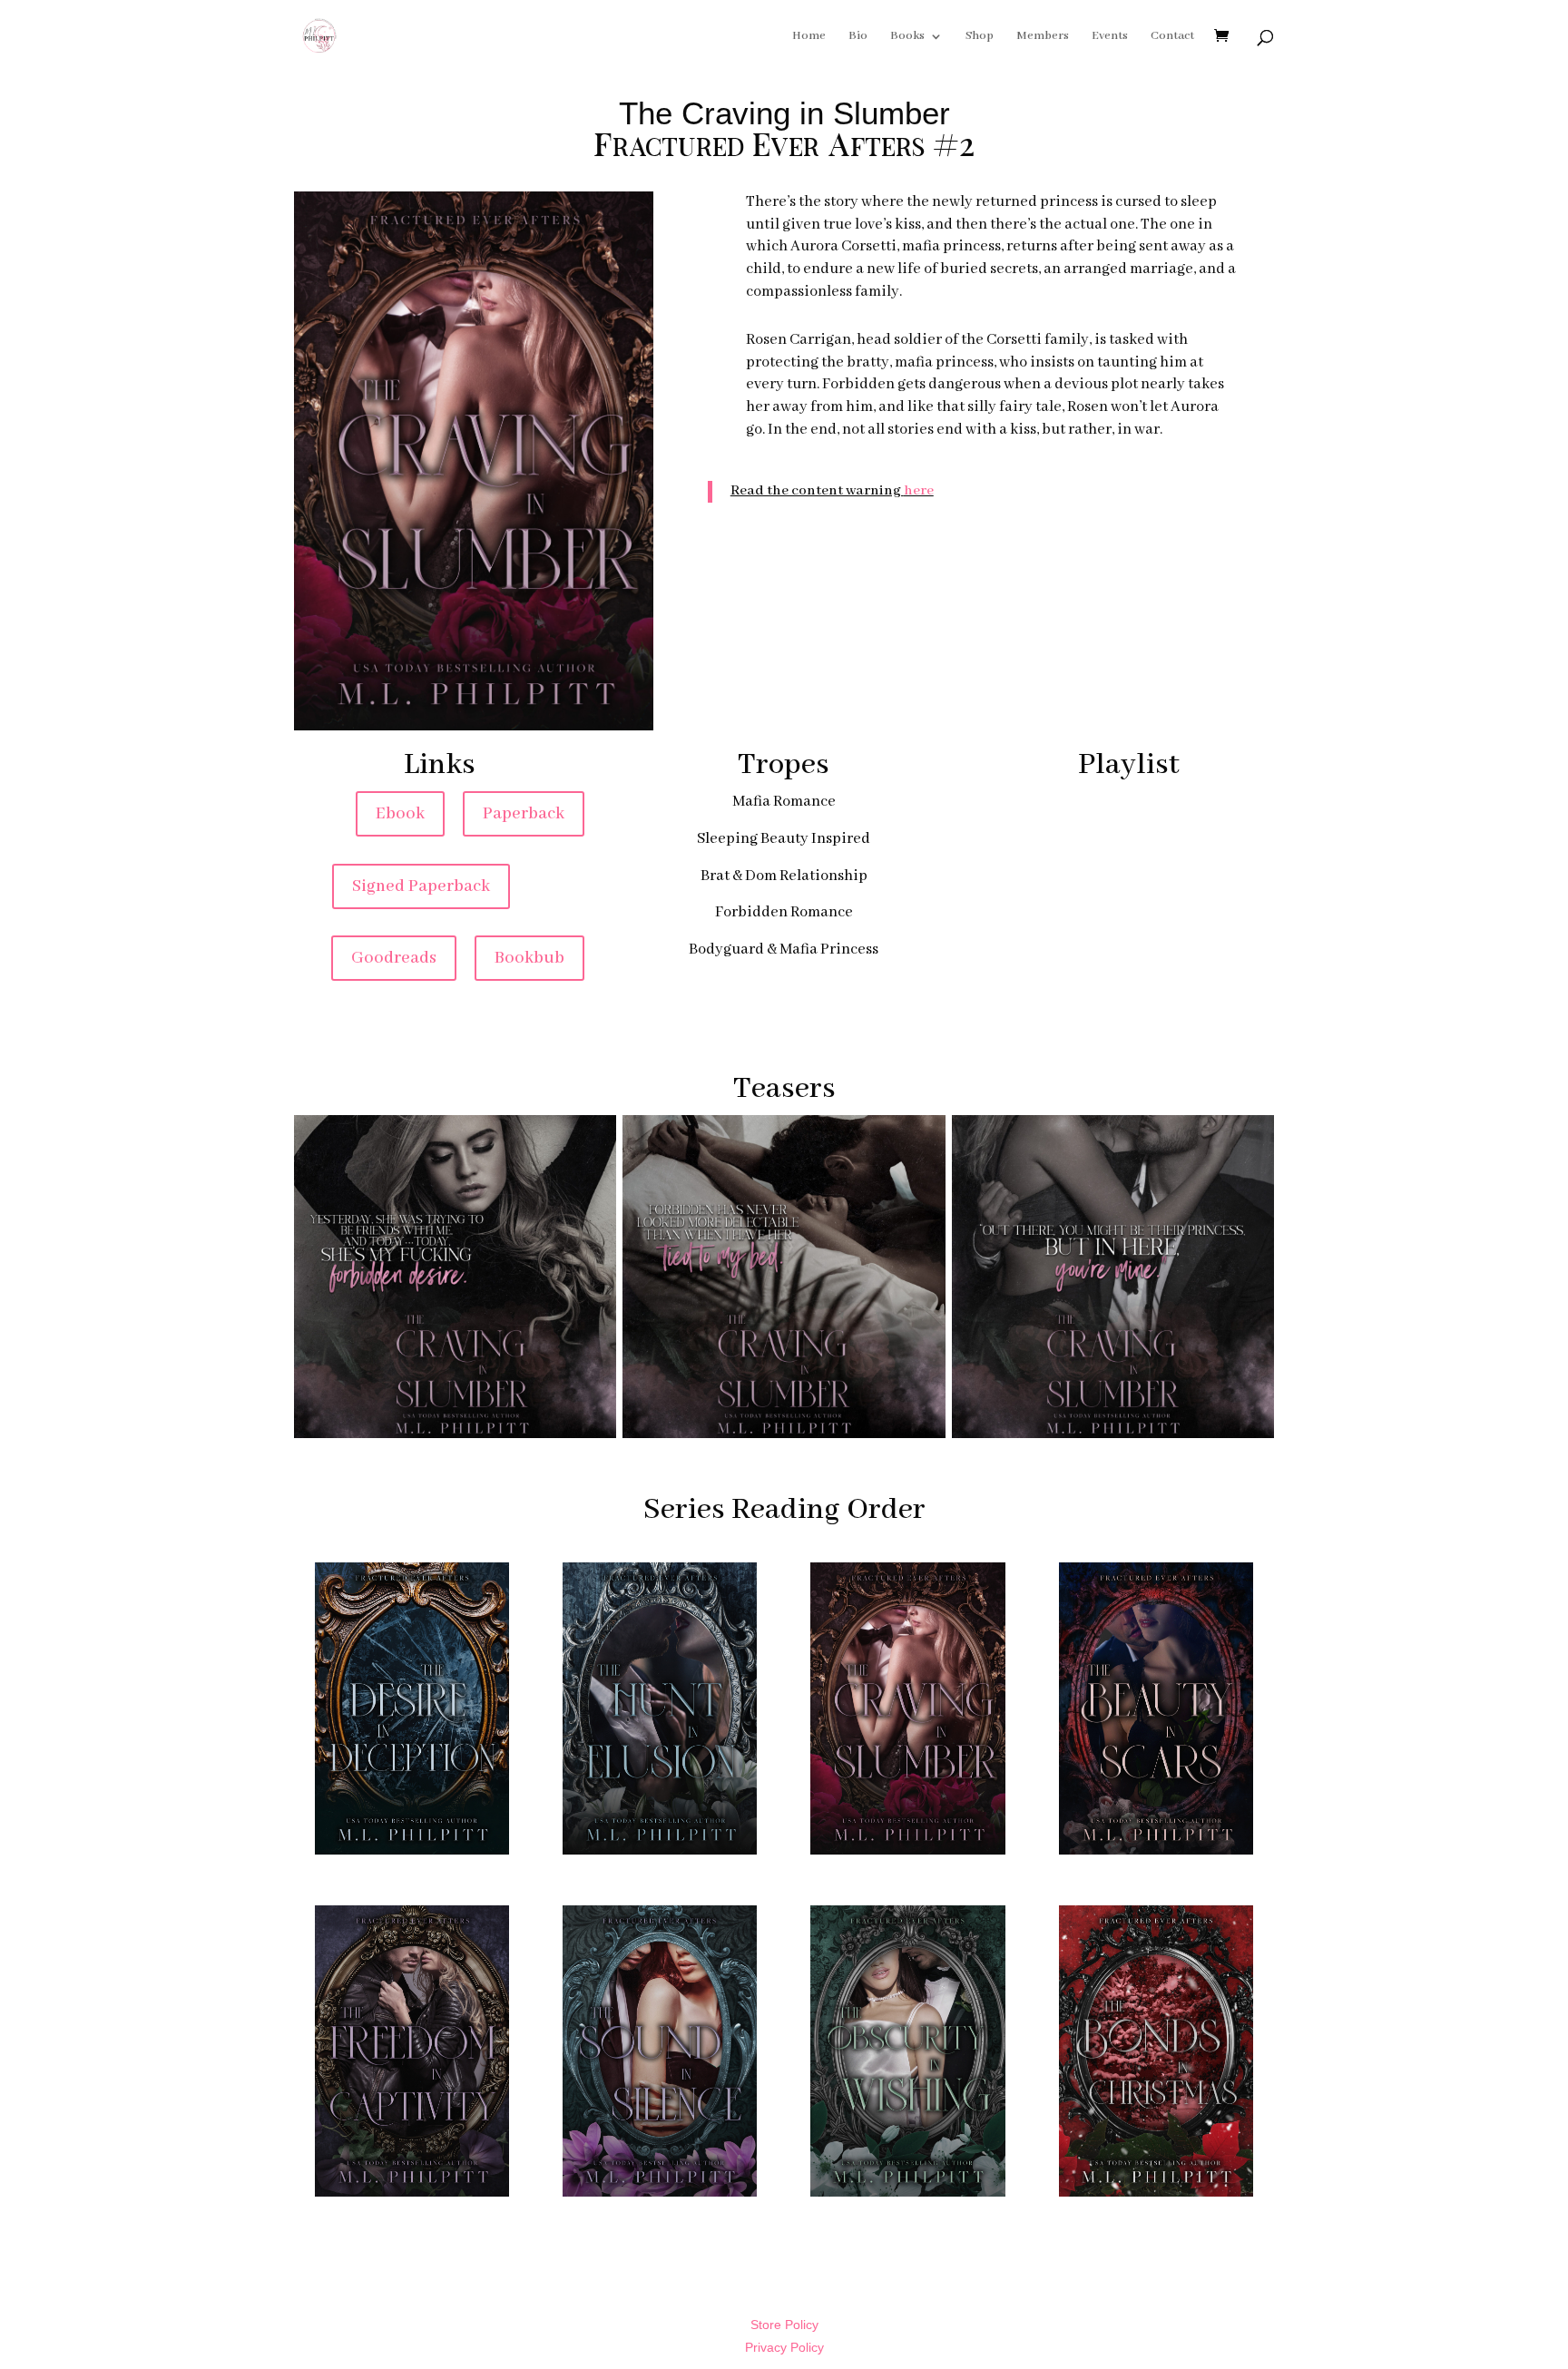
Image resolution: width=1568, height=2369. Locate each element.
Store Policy (784, 2325)
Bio (858, 37)
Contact (1172, 37)
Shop (980, 37)
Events (1110, 37)
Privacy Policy (784, 2347)
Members (1043, 37)
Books (907, 37)
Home (809, 37)
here (919, 491)
